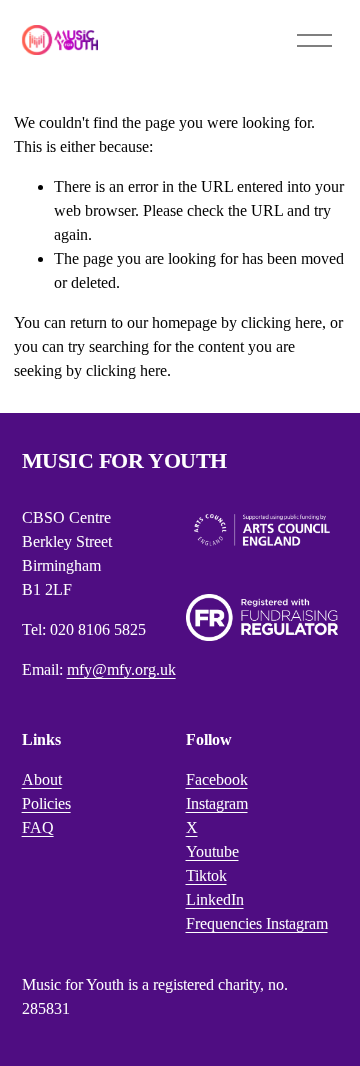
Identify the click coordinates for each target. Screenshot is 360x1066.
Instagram (217, 803)
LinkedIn (215, 899)
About (42, 779)
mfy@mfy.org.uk (121, 669)
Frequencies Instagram (257, 923)
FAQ (38, 827)
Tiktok (206, 875)
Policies (46, 803)
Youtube (212, 851)
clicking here (281, 322)
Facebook (217, 779)
